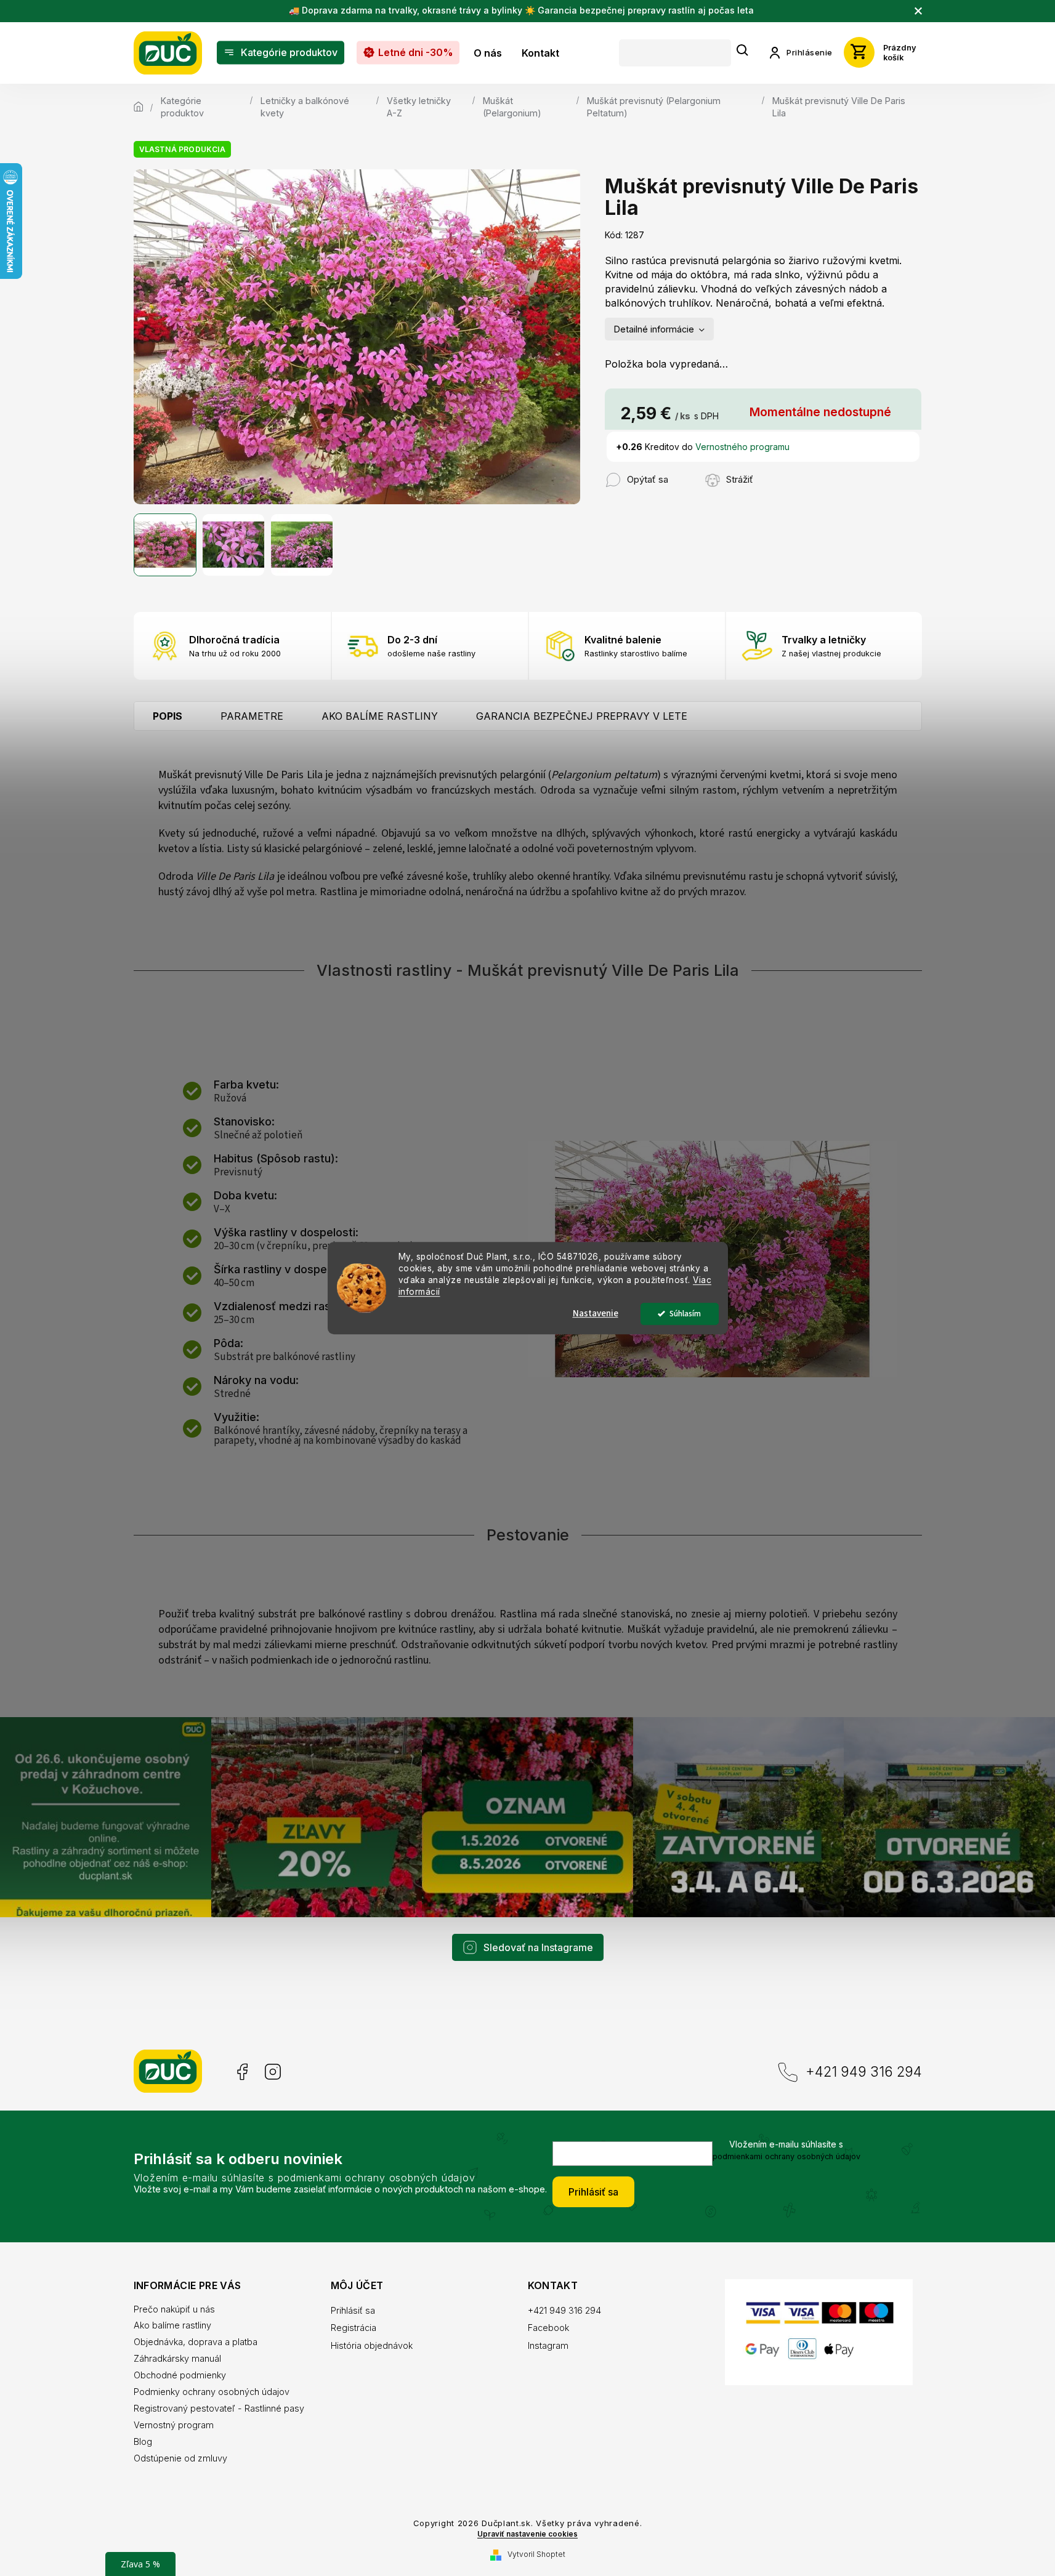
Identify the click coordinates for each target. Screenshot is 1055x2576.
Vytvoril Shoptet (536, 2554)
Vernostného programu (742, 447)
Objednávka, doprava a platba (196, 2342)
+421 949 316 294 (864, 2071)
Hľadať (743, 51)
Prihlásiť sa (593, 2192)
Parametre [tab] (252, 716)
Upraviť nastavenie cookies (527, 2534)
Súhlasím (685, 1314)
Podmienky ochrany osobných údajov (212, 2392)
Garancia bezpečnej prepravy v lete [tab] (582, 716)
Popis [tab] (168, 716)
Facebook (241, 2072)
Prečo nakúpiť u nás (174, 2309)
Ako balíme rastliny (172, 2325)
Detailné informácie (654, 329)
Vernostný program (174, 2425)
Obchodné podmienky (180, 2375)
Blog (143, 2441)
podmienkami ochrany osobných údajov (786, 2156)
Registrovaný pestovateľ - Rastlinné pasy (219, 2408)
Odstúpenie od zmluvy (180, 2458)
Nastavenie (596, 1314)
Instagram (273, 2072)
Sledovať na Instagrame (538, 1947)
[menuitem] (281, 53)
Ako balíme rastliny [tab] (380, 716)
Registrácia (354, 2328)
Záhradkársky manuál (177, 2358)
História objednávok (372, 2345)
